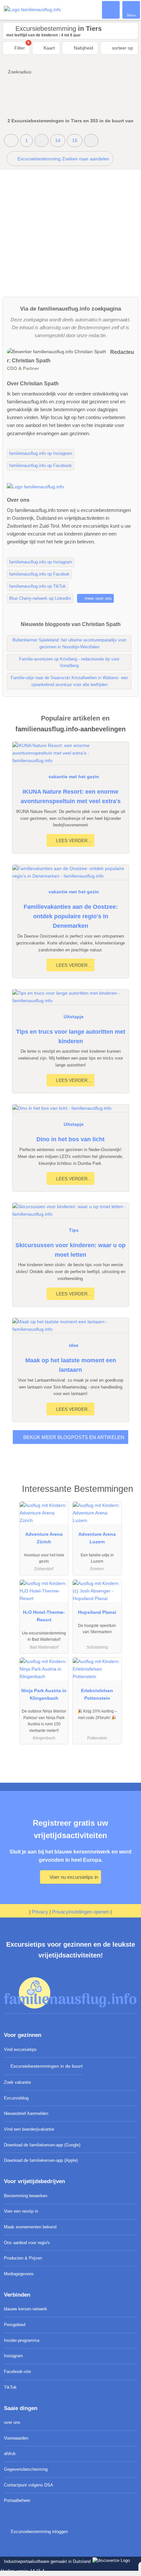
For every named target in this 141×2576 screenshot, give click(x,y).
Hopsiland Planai (97, 1612)
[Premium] (128, 1495)
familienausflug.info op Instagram (41, 453)
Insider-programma (22, 2340)
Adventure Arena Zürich (44, 1538)
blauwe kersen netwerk (26, 2309)
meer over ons (98, 598)
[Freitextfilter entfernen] (111, 10)
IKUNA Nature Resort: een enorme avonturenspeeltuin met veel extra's (71, 796)
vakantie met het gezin (74, 777)
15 (75, 140)
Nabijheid (83, 48)
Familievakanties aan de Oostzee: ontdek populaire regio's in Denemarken (71, 916)
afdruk (10, 2454)
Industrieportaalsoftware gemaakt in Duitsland (46, 2561)
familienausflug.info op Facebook (40, 466)
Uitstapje (74, 1017)
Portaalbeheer (17, 2500)
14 (58, 140)
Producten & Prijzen (23, 2258)
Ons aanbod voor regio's (27, 2243)
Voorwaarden (16, 2438)
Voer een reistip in (21, 2211)
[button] (91, 141)
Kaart (49, 48)
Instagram (13, 2356)
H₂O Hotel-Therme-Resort (44, 1616)
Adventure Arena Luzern (97, 1538)
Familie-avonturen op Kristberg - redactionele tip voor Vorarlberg (69, 662)
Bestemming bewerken (26, 2196)
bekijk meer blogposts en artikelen (73, 1437)
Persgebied (15, 2325)
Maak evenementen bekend (30, 2227)
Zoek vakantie (17, 2082)
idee (74, 1345)
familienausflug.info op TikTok (38, 586)
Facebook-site (17, 2372)
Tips (74, 1230)
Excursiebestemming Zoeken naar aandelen (63, 159)
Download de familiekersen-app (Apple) (41, 2160)
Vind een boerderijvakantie (29, 2129)
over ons (12, 2422)
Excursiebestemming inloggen (39, 2532)
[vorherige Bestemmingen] (11, 141)
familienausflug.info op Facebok (39, 574)
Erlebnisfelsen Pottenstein (97, 1694)
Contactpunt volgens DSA (29, 2485)
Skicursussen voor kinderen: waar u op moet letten (70, 1250)
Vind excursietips (20, 2049)
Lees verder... (73, 841)
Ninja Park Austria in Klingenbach (44, 1694)
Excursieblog (16, 2098)
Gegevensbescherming (26, 2469)
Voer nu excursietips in (73, 1877)
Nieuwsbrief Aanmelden (26, 2113)
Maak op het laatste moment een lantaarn (71, 1365)
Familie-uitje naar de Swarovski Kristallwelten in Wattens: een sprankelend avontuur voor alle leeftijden (69, 681)
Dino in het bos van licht (70, 1139)
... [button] (41, 140)
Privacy (40, 1912)
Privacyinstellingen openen (81, 1912)
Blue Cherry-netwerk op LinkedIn (40, 598)
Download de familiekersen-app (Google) (42, 2145)
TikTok (10, 2387)
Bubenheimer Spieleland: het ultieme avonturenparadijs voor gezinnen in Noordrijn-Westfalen (69, 643)
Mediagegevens (19, 2274)
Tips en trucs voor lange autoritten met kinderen (71, 1036)
